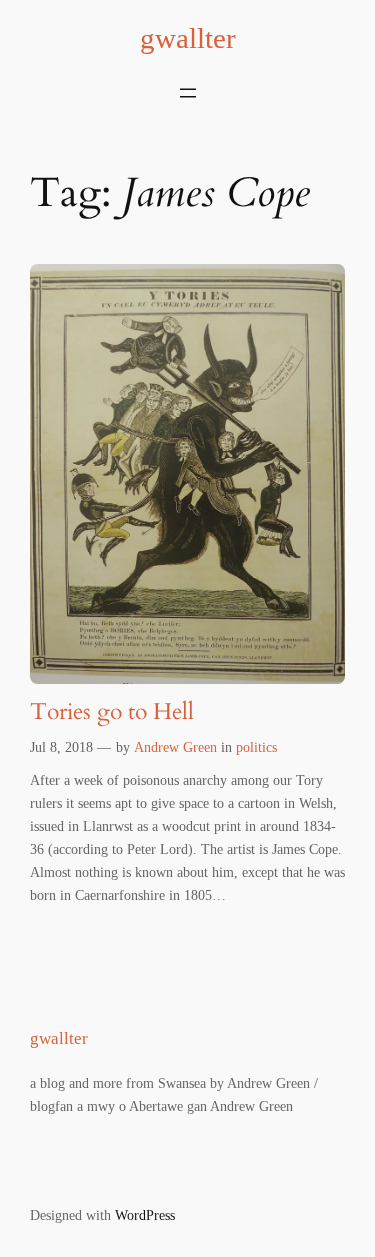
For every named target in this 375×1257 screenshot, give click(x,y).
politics (256, 747)
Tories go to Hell (112, 712)
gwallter (188, 38)
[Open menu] (188, 93)
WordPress (145, 1215)
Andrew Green (175, 747)
